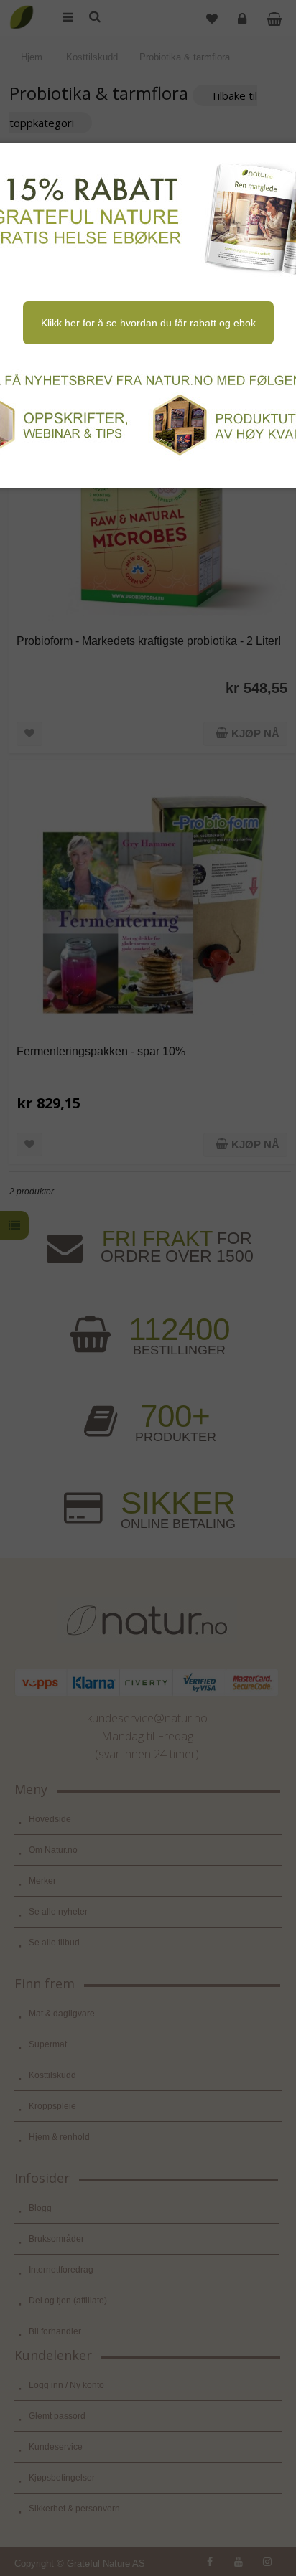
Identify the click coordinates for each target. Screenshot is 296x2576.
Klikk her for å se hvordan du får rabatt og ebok (148, 323)
